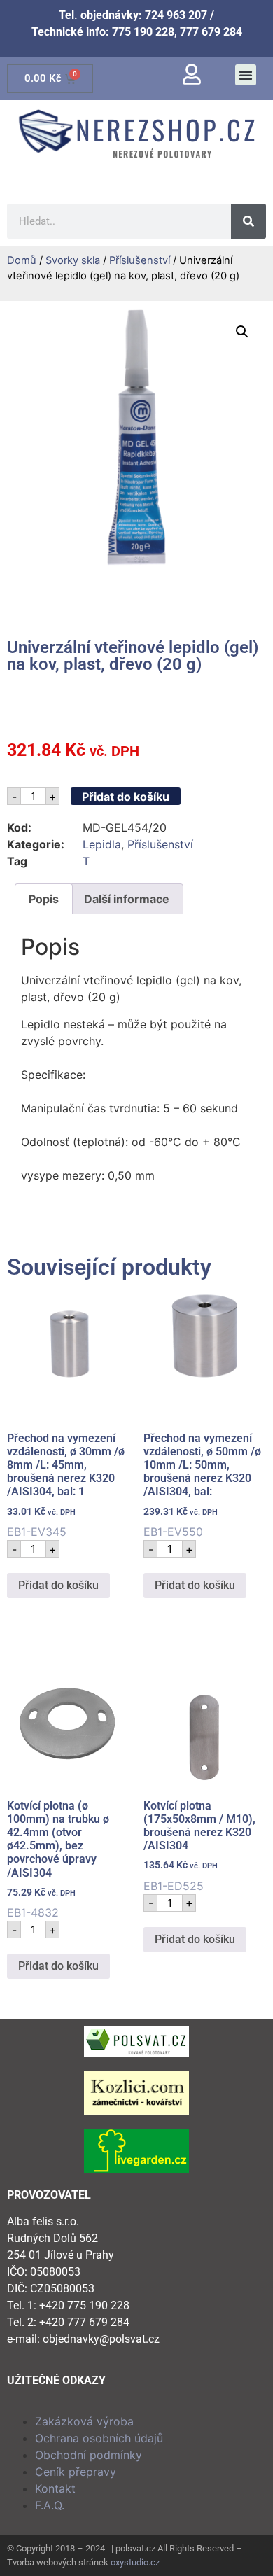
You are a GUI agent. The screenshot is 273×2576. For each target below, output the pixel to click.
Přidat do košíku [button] (58, 1585)
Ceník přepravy (76, 2472)
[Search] (248, 221)
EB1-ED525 (199, 1846)
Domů (22, 260)
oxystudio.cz (135, 2562)
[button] (246, 75)
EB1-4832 (58, 1860)
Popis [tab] (44, 899)
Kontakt (55, 2488)
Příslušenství (140, 260)
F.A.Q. (50, 2505)
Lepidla (102, 844)
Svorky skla (73, 260)
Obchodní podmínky (89, 2455)
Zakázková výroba (84, 2421)
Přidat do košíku (126, 797)
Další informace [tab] (127, 899)
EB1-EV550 (202, 1485)
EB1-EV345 (66, 1485)
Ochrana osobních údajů (99, 2438)
